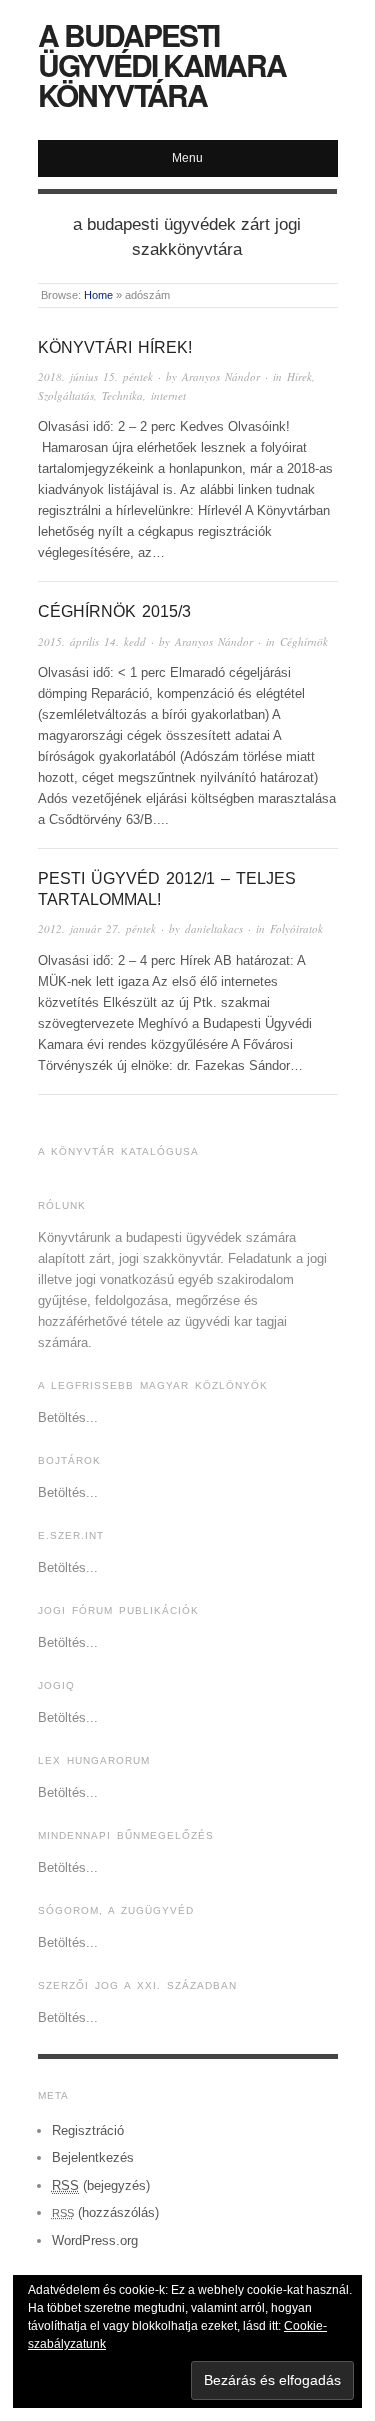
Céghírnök (304, 641)
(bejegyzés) (101, 2185)
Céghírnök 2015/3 (114, 611)
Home (98, 295)
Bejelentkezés (93, 2157)
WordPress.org (95, 2240)
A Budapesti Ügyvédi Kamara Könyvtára (162, 64)
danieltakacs (214, 928)
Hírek (299, 376)
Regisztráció (88, 2130)
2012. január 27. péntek (97, 928)
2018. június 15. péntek (95, 376)
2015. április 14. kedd (92, 641)
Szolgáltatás (66, 395)
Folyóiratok (296, 928)
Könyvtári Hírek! (115, 347)
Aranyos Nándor (221, 376)
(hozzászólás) (105, 2212)
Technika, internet (144, 395)
